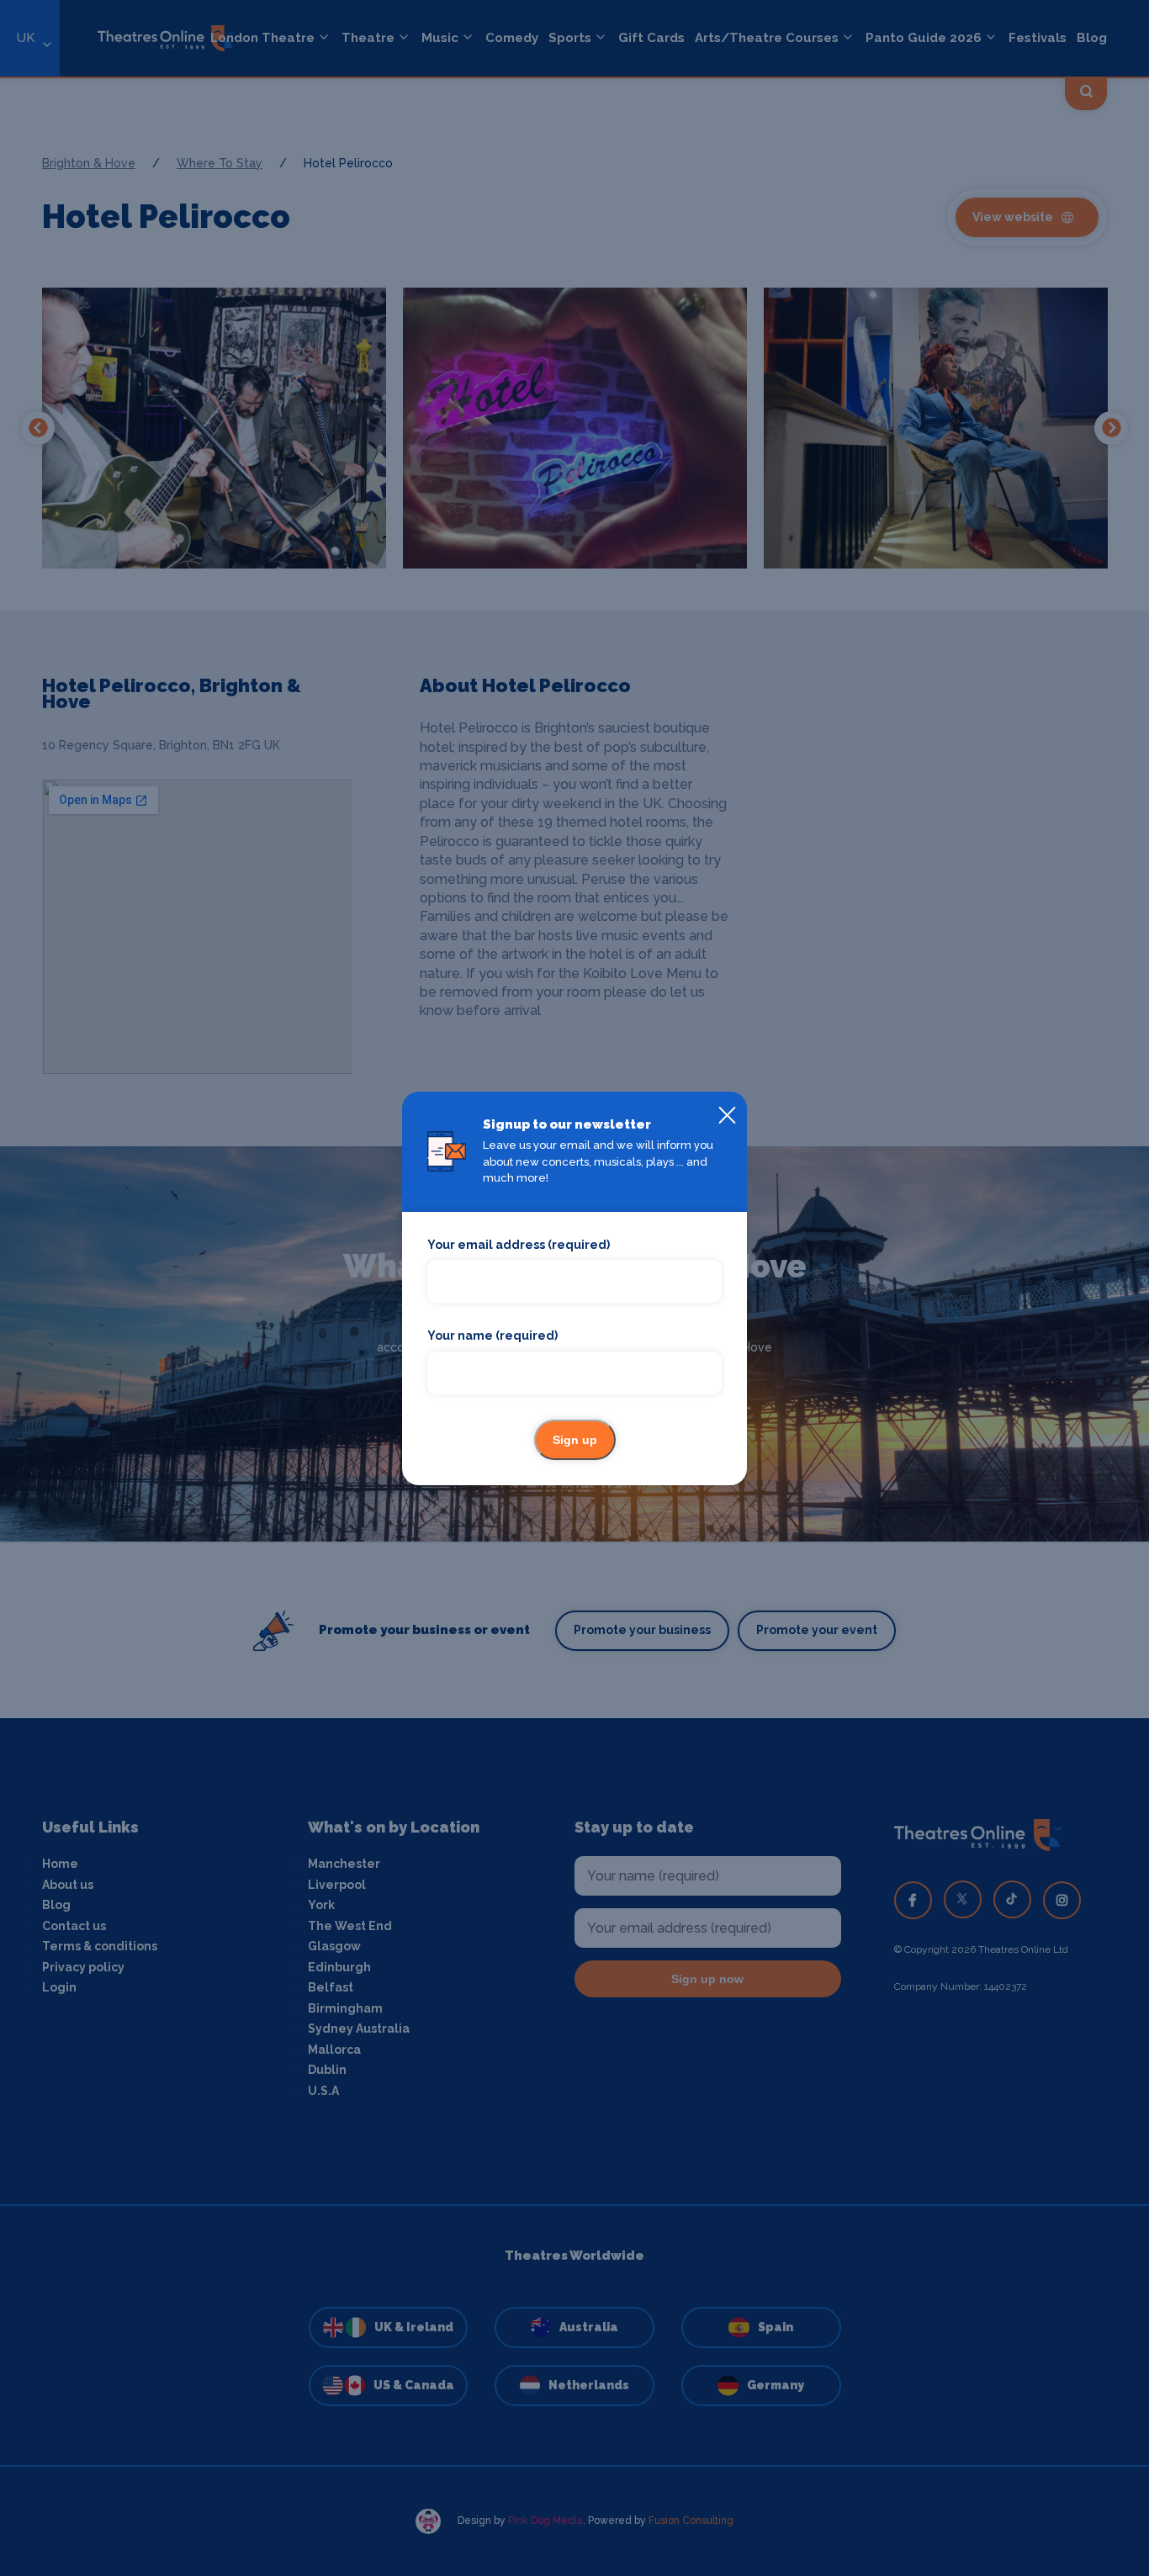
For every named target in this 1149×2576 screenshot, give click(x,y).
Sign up (575, 1440)
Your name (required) (492, 1336)
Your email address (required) (519, 1245)
